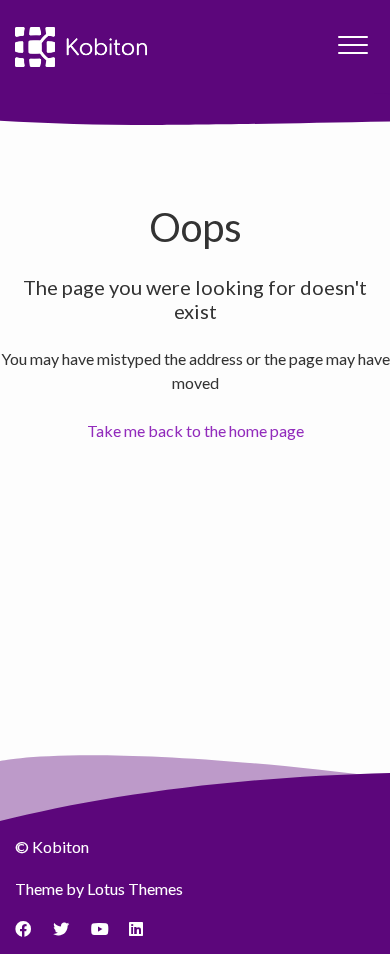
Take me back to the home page (195, 430)
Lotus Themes (135, 888)
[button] (352, 44)
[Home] (81, 47)
